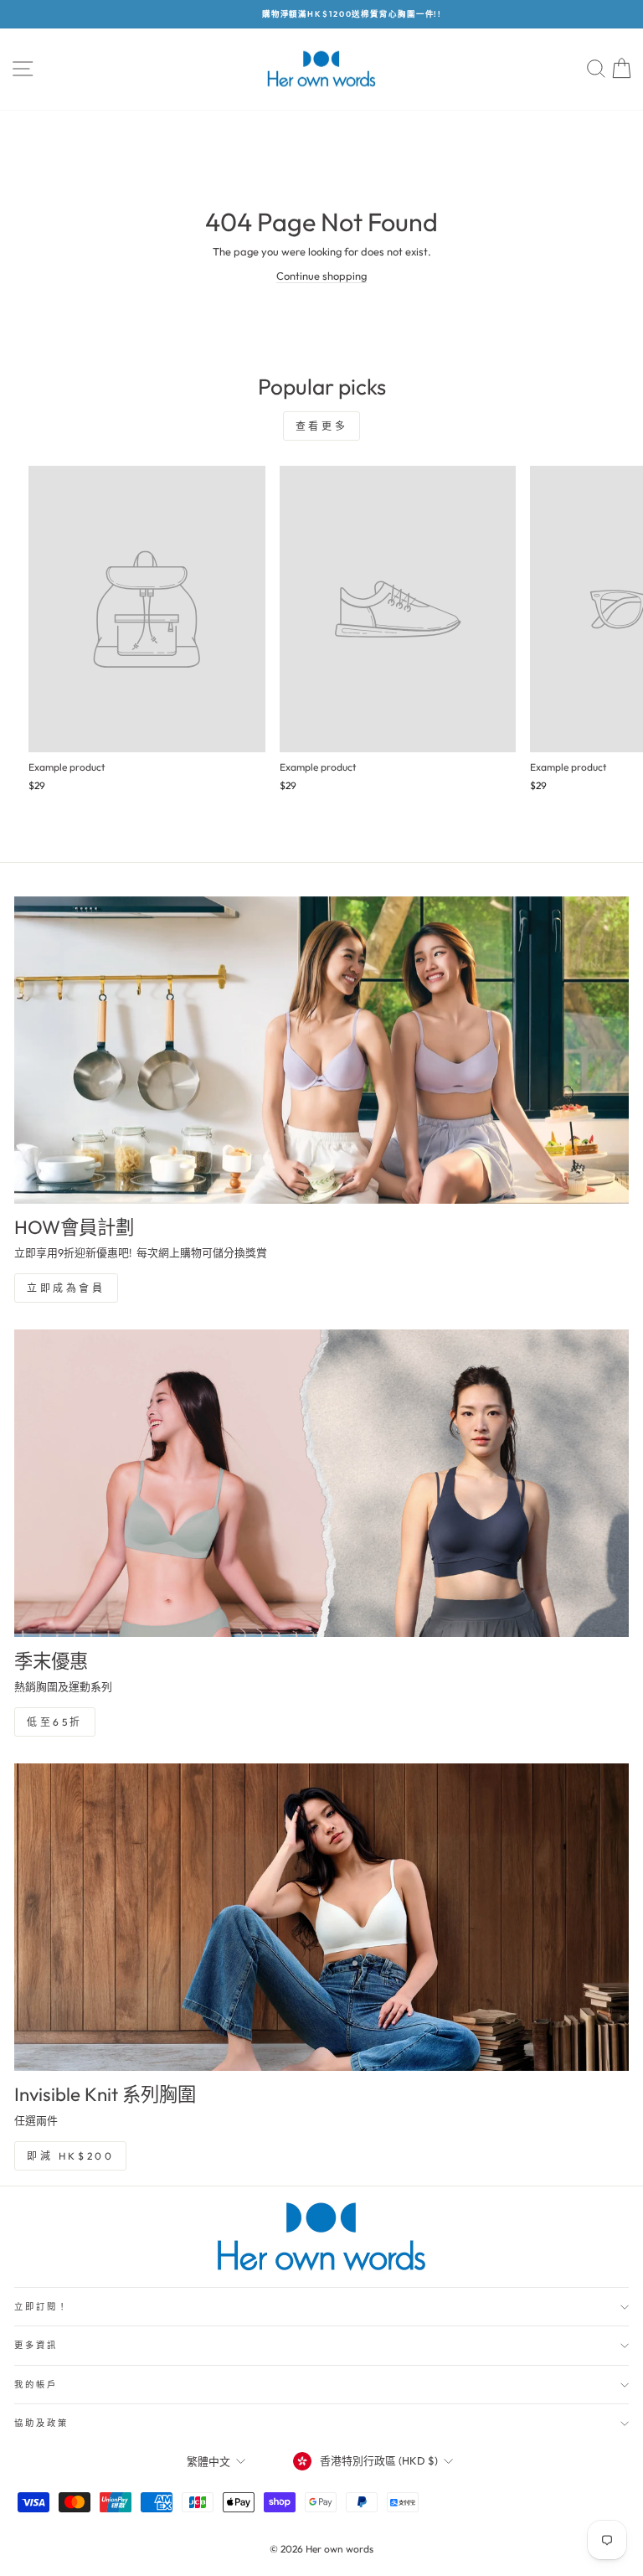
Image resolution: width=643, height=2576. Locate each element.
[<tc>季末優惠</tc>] (321, 1483)
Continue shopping (321, 276)
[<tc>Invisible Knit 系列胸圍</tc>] (321, 1917)
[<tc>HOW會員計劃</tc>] (321, 1050)
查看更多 (321, 426)
